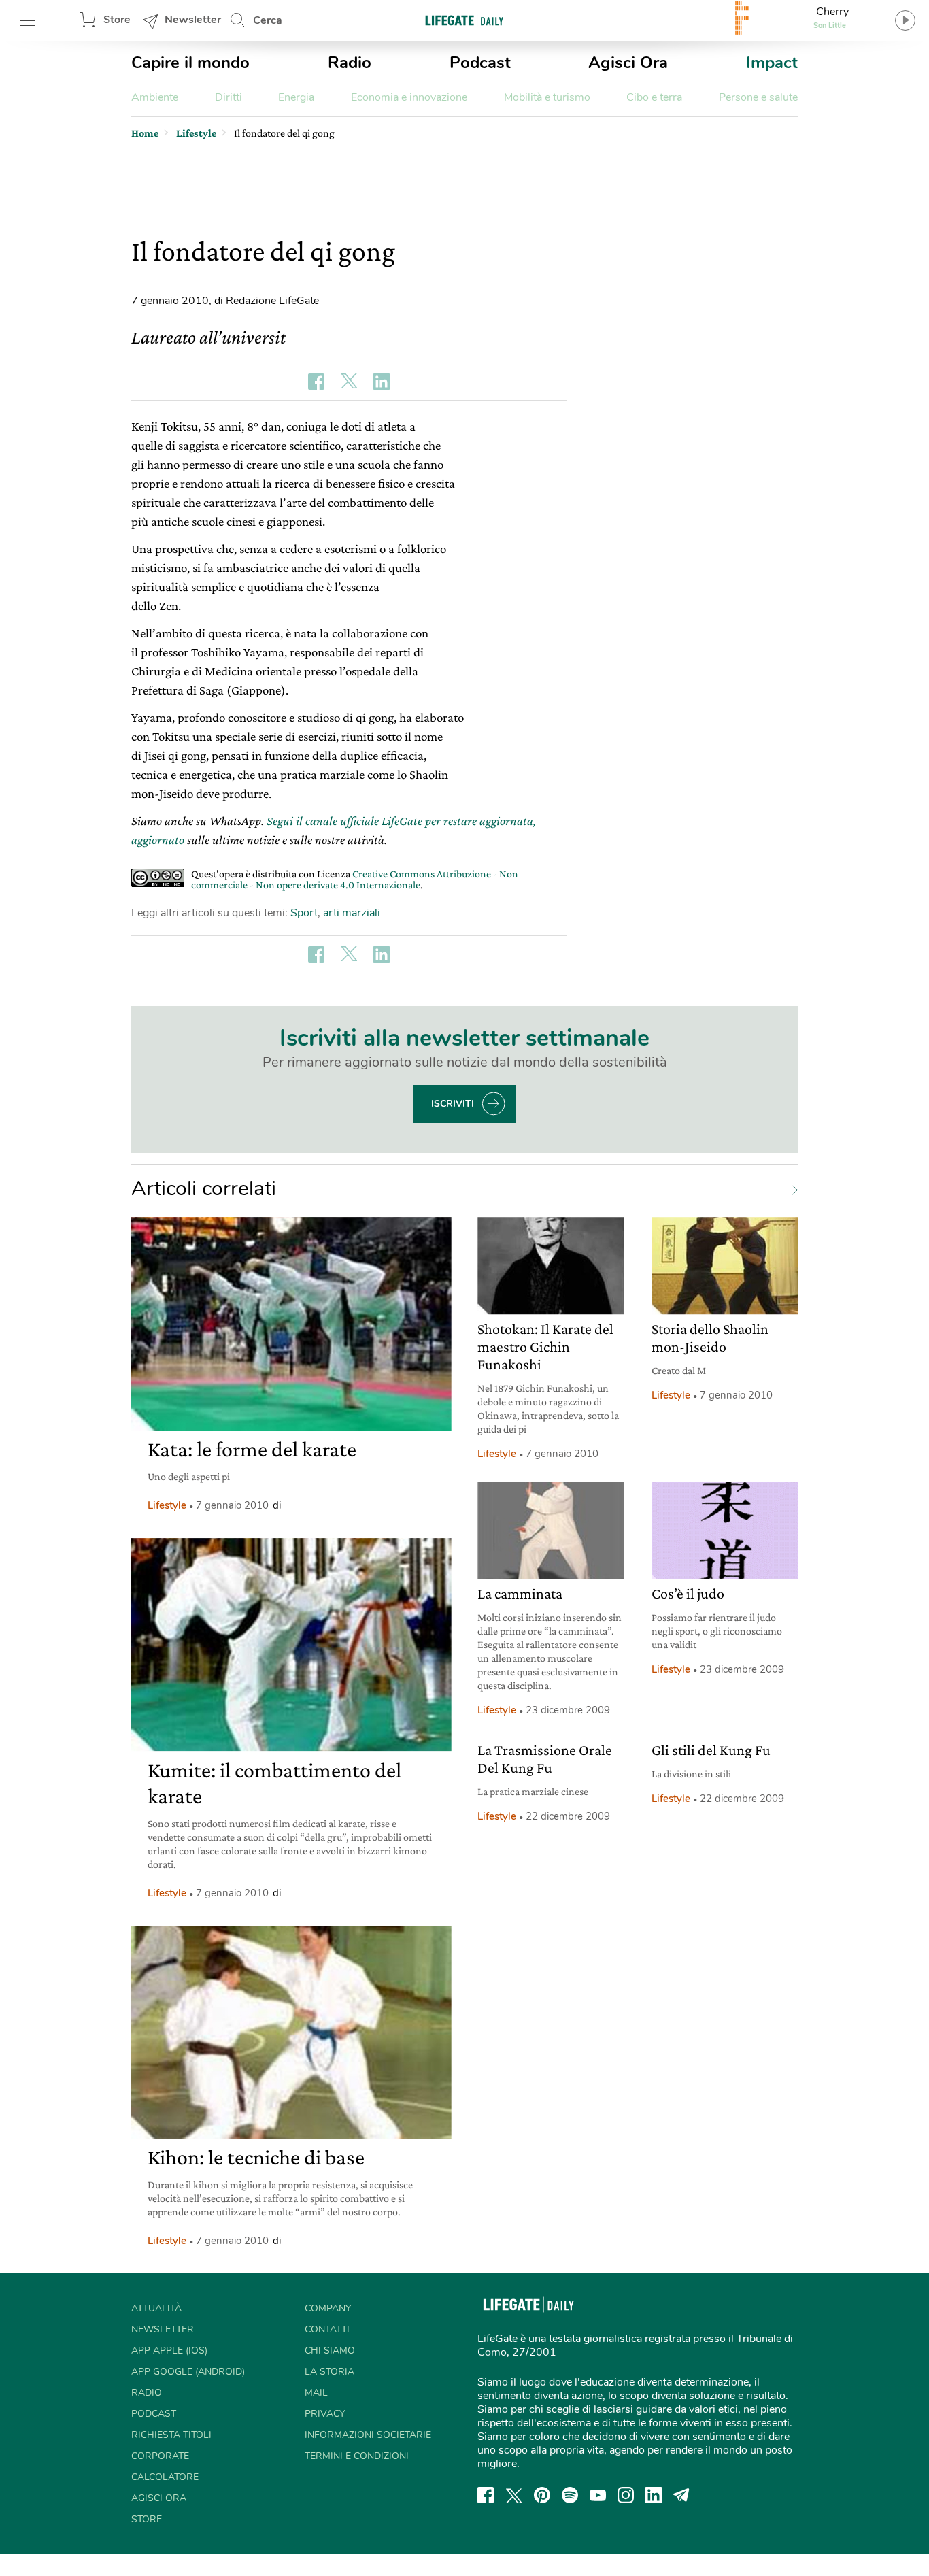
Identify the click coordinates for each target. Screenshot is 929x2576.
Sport (304, 913)
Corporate (160, 2456)
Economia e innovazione (409, 97)
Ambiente (155, 97)
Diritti (229, 97)
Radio (350, 63)
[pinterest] (542, 2495)
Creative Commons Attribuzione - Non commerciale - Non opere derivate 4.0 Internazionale (355, 879)
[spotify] (570, 2495)
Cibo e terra (654, 97)
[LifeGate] (464, 20)
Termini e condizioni (357, 2456)
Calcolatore (165, 2477)
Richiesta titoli (171, 2435)
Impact (772, 63)
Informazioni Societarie (368, 2435)
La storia (330, 2372)
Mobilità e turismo (547, 97)
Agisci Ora (628, 63)
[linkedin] (654, 2495)
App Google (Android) (188, 2372)
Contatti (327, 2329)
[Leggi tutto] (788, 1189)
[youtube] (598, 2495)
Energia (296, 97)
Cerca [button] (268, 20)
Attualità (156, 2308)
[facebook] (486, 2495)
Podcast (480, 63)
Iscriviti (453, 1104)
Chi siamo (330, 2351)
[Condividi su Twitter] (349, 382)
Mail (316, 2393)
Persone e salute (758, 97)
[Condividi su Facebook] (316, 382)
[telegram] (681, 2495)
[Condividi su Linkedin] (382, 382)
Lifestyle (167, 1505)
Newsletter (193, 20)
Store (117, 20)
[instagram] (626, 2495)
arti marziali (352, 913)
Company (328, 2308)
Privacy (325, 2414)
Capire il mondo (190, 63)
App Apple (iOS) (169, 2351)
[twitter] (514, 2495)
